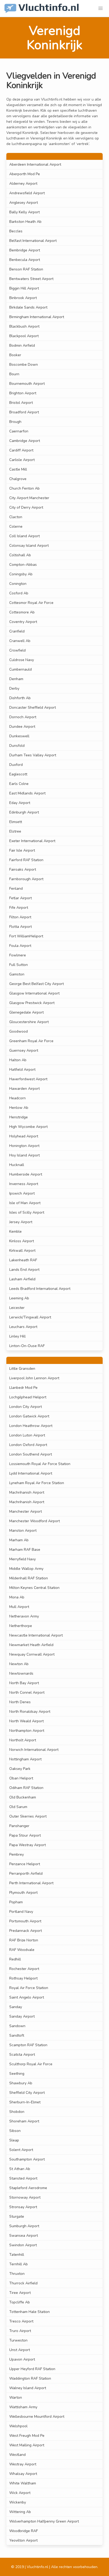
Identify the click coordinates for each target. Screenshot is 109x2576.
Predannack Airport (26, 1931)
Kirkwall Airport (22, 1251)
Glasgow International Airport (34, 993)
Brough (15, 422)
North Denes (20, 1702)
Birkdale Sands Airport (28, 307)
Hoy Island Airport (24, 1155)
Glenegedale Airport (26, 1012)
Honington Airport (24, 1146)
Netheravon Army (24, 1616)
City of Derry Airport (26, 507)
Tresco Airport (21, 2321)
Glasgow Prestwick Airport (32, 1003)
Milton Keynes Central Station (34, 1588)
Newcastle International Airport (36, 1635)
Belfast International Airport (33, 241)
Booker (15, 355)
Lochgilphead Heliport (28, 1397)
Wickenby (18, 2502)
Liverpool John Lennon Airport (34, 1378)
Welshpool (18, 2426)
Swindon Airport (23, 2245)
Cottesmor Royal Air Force (31, 603)
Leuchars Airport (23, 1327)
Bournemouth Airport (27, 384)
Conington (18, 584)
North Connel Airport (27, 1693)
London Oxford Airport (28, 1445)
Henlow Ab (19, 1108)
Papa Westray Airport (28, 1845)
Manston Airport (23, 1531)
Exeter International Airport (32, 841)
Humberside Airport (26, 1174)
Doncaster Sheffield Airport (33, 708)
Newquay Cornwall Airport (32, 1654)
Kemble (15, 1231)
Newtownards (21, 1673)
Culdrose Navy (22, 660)
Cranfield (17, 631)
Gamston (17, 974)
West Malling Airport (27, 2445)
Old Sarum (18, 1807)
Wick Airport (20, 2493)
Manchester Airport (26, 1511)
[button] (101, 8)
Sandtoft (17, 2035)
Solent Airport (21, 2150)
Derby (14, 688)
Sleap (14, 2140)
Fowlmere (18, 955)
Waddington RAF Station (30, 2378)
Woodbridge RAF (24, 2531)
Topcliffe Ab (20, 2302)
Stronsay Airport (23, 2207)
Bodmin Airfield (22, 345)
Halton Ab (18, 1060)
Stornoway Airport (25, 2197)
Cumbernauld (21, 669)
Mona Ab (17, 1597)
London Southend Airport (31, 1454)
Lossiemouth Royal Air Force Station (40, 1464)
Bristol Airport (21, 403)
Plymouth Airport (23, 1893)
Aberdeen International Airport (35, 164)
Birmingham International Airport (37, 317)
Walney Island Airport (28, 2388)
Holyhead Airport (24, 1136)
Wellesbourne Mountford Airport (37, 2417)
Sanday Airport (22, 2016)
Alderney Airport (23, 184)
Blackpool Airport (24, 336)
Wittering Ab (20, 2512)
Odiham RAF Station (26, 1788)
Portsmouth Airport (25, 1921)
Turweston (18, 2340)
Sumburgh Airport (24, 2226)
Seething (17, 2074)
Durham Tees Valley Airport (33, 755)
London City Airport (26, 1407)
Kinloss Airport (22, 1241)
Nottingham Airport (25, 1759)
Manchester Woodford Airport (35, 1521)
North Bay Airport (24, 1683)
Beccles (16, 231)
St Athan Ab (20, 2169)
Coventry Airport (23, 622)
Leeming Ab (19, 1298)
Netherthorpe (21, 1626)
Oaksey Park (20, 1769)
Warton (16, 2398)
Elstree (15, 831)
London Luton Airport (27, 1435)
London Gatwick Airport (29, 1416)
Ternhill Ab (19, 2264)
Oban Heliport (21, 1778)
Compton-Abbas (23, 565)
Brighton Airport (23, 393)
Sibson (15, 2131)
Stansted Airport (23, 2178)
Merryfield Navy (22, 1559)
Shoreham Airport (24, 2121)
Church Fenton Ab (24, 488)
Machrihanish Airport (27, 1492)
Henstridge (19, 1117)
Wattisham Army (23, 2407)
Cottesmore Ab (22, 612)
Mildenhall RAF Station (29, 1578)
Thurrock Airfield (23, 2283)
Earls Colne (19, 784)
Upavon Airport (22, 2359)
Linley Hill (17, 1336)
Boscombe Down (24, 365)
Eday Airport (20, 803)
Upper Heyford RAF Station (32, 2369)
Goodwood (19, 1031)
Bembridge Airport (25, 250)
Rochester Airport (24, 1969)
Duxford (16, 765)
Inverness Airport (24, 1184)
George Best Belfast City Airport (37, 984)
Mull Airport (19, 1607)
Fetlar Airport (21, 898)
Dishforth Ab (20, 698)
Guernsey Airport (24, 1050)
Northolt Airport (23, 1740)
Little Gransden (22, 1369)
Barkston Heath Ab (25, 222)
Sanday (16, 2007)
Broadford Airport (24, 412)
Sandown (17, 2026)
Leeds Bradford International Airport (40, 1289)
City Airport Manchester (29, 498)
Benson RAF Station (26, 269)
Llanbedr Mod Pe (23, 1388)
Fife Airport (19, 908)
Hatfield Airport (22, 1070)
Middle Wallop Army (26, 1569)
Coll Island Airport (24, 536)
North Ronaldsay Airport (30, 1712)
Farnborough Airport (26, 879)
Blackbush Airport (24, 326)
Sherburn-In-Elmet (25, 2102)
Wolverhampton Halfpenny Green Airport (44, 2521)
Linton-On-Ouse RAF (27, 1346)
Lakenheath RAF (23, 1260)
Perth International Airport (31, 1883)
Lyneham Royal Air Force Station (37, 1483)
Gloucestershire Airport (29, 1022)
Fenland (16, 889)
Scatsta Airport (22, 2055)
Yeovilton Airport (23, 2540)
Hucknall (17, 1165)
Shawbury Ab (21, 2083)
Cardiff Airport (21, 450)
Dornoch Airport (23, 717)
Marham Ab (19, 1540)
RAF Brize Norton (24, 1940)
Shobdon (17, 2112)
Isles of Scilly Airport (27, 1212)
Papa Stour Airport (25, 1835)
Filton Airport (20, 917)
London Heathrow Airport (31, 1426)
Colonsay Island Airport (29, 546)
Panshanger (19, 1826)
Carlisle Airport (22, 460)
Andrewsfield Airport (27, 193)
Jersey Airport (21, 1222)
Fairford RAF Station (26, 860)
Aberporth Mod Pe (25, 174)
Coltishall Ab (20, 555)
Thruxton (17, 2274)
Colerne (16, 527)
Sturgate (17, 2216)
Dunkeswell (19, 736)
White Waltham (23, 2483)
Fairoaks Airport (23, 869)
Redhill (15, 1959)
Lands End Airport (24, 1270)
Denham (16, 679)
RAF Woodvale (22, 1950)
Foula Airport (20, 946)
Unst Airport (20, 2350)
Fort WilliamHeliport (26, 936)
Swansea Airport (24, 2236)
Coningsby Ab (21, 574)
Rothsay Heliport (23, 1978)
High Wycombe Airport (28, 1127)
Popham (16, 1902)
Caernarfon (19, 431)
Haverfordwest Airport (28, 1079)
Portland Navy (21, 1912)
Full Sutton (19, 965)
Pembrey (17, 1854)
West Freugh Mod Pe (27, 2436)
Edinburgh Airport (24, 812)
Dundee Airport (22, 727)
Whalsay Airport (23, 2474)
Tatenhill (17, 2255)
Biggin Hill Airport (24, 288)
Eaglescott (18, 774)
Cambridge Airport (25, 441)
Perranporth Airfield (26, 1874)
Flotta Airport (21, 927)
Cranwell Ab (20, 641)
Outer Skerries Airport (28, 1816)
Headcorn (17, 1098)
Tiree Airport (20, 2293)
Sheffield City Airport (27, 2093)
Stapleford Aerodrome (28, 2188)
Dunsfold (17, 746)
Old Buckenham (23, 1797)
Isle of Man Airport (25, 1203)
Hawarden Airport (24, 1089)
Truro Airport (20, 2331)
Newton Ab (19, 1664)
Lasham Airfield (22, 1279)
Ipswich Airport (22, 1193)
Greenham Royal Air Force (31, 1041)
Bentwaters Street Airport (31, 279)
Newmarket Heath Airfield (31, 1645)
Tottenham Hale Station (29, 2312)
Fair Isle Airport (22, 850)
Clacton (16, 517)
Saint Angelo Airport (27, 1997)
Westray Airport (23, 2464)
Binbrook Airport (23, 298)
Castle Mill (18, 469)
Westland (17, 2455)
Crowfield (17, 650)
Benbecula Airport (25, 260)
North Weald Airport (26, 1721)
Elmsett (16, 822)
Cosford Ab (19, 593)
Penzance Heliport (25, 1864)
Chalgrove (18, 479)
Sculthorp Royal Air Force (31, 2064)
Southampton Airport (27, 2159)
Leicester (17, 1308)
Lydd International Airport (31, 1473)
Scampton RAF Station (28, 2045)
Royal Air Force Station (29, 1988)
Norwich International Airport (34, 1750)
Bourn (14, 374)
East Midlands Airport (27, 793)
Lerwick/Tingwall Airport (30, 1317)
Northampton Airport (27, 1731)
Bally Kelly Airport (24, 212)
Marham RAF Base (25, 1550)
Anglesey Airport (24, 203)
